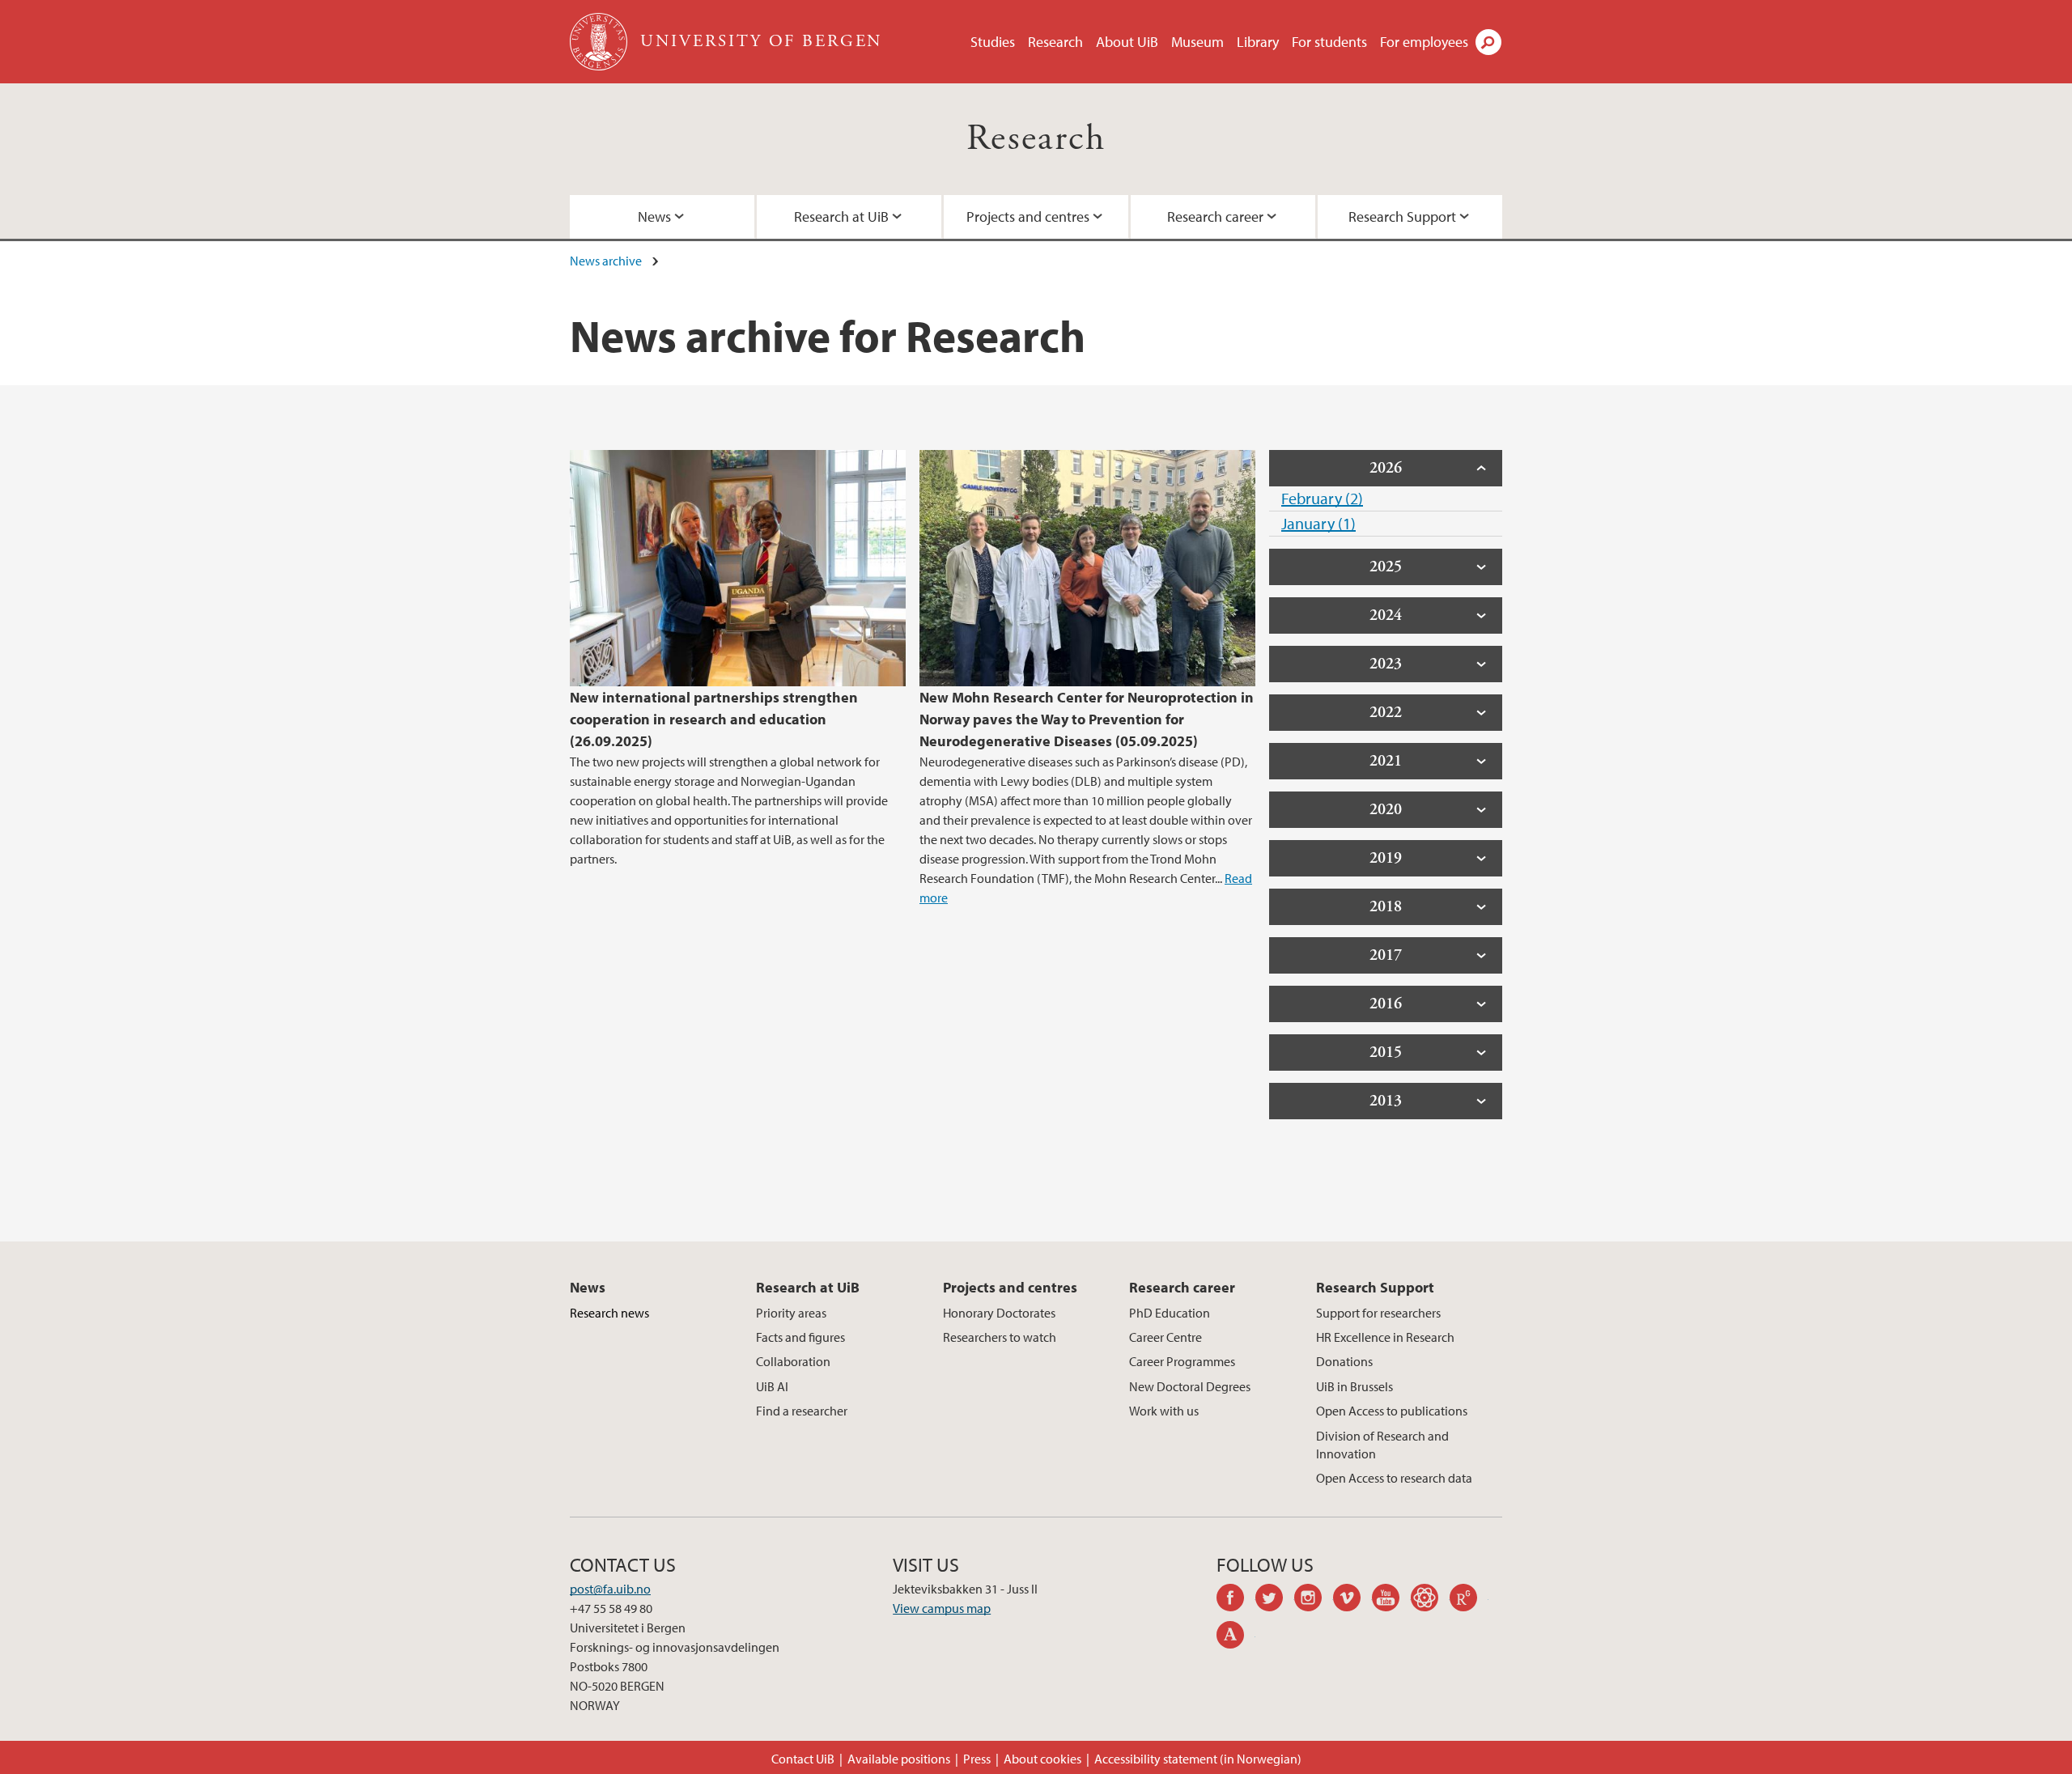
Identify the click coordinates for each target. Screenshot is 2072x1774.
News (654, 216)
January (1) (1318, 523)
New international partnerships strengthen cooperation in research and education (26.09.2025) (714, 719)
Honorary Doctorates (999, 1313)
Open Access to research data (1394, 1478)
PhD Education (1170, 1313)
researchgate (1469, 1600)
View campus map (942, 1608)
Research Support (1402, 216)
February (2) (1322, 498)
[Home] (600, 42)
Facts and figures (800, 1337)
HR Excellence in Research (1385, 1337)
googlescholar (1430, 1600)
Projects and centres (1028, 216)
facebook (1236, 1600)
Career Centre (1165, 1337)
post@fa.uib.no (610, 1589)
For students (1329, 42)
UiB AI (772, 1386)
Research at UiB (841, 216)
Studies (993, 42)
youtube (1391, 1600)
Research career (1215, 216)
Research (1055, 42)
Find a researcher (802, 1411)
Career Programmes (1182, 1361)
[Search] (1488, 42)
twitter (1275, 1600)
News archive (606, 261)
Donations (1344, 1361)
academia (1236, 1637)
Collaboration (793, 1361)
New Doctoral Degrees (1190, 1386)
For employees (1424, 42)
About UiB (1127, 42)
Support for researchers (1378, 1313)
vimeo (1352, 1600)
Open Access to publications (1392, 1411)
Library (1258, 42)
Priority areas (791, 1313)
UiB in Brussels (1354, 1386)
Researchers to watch (1000, 1337)
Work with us (1164, 1411)
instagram (1314, 1600)
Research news (609, 1313)
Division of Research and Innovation (1382, 1445)
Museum (1197, 42)
